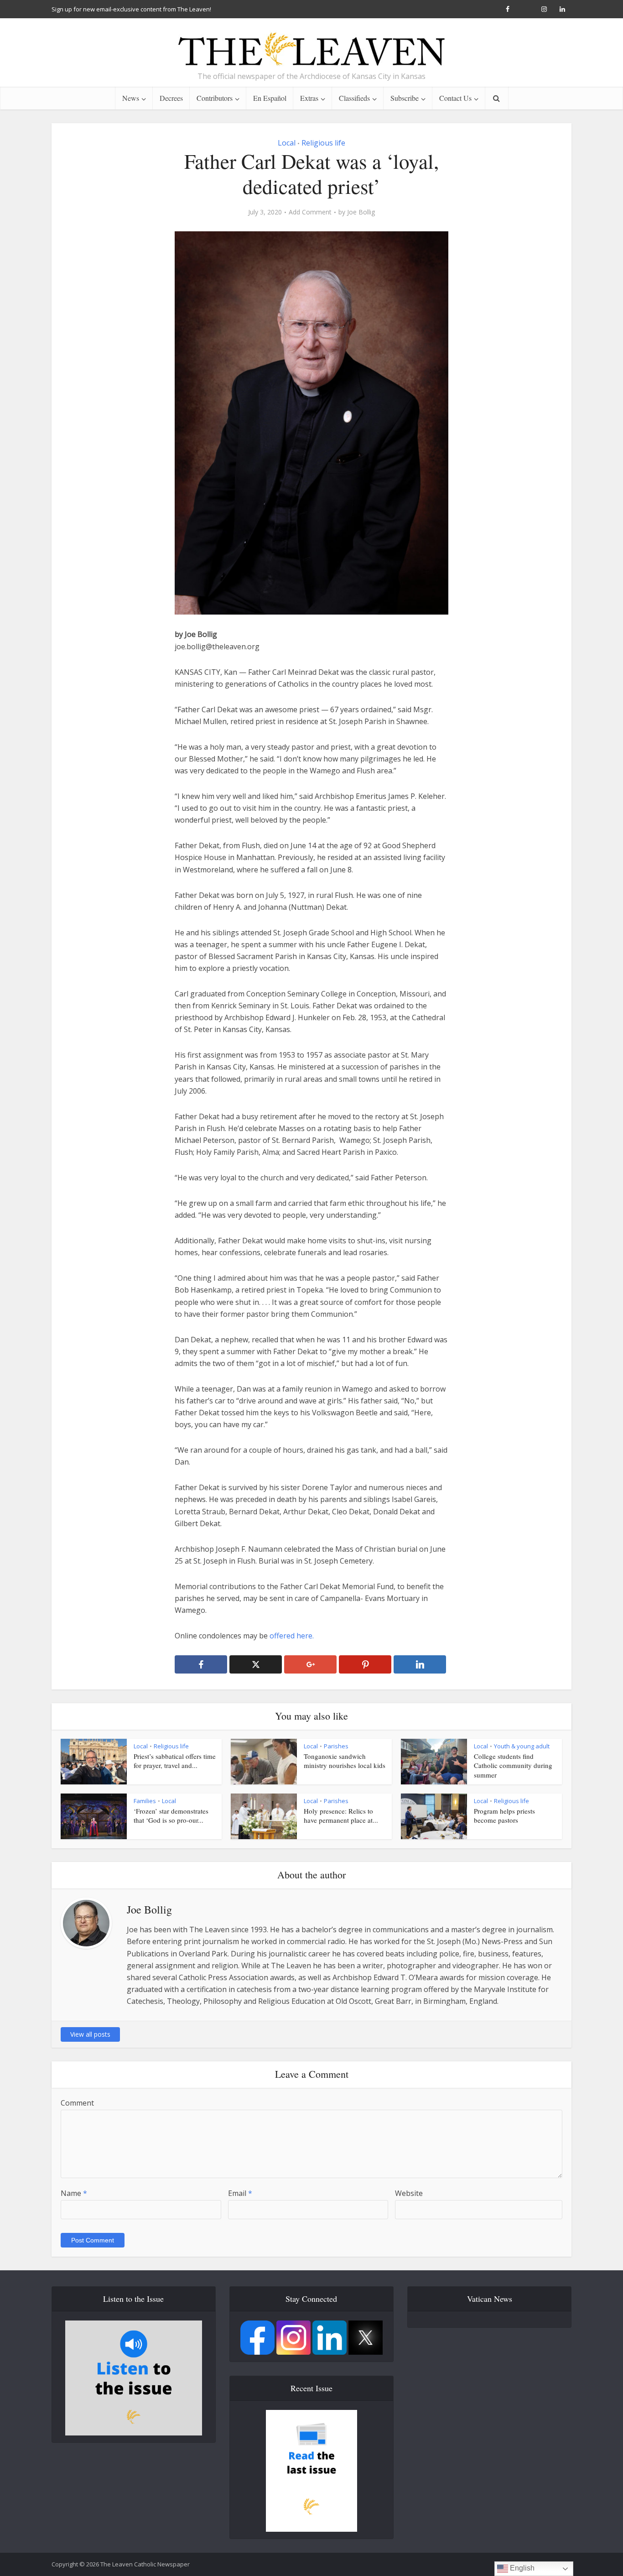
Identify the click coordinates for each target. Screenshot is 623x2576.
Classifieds (354, 98)
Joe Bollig (361, 212)
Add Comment (310, 212)
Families (145, 1801)
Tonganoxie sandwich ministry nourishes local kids (345, 1761)
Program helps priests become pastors (504, 1815)
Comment (77, 2103)
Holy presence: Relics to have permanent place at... (341, 1815)
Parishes (336, 1746)
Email (240, 2193)
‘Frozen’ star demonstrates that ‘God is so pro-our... (171, 1815)
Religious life (323, 143)
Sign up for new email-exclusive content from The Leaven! (131, 9)
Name (74, 2193)
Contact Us (455, 98)
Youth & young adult (522, 1746)
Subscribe (405, 98)
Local (287, 143)
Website (409, 2193)
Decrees (171, 98)
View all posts (90, 2034)
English (521, 2568)
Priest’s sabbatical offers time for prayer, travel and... (175, 1761)
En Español (270, 98)
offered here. (292, 1636)
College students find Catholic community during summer (513, 1765)
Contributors (215, 98)
